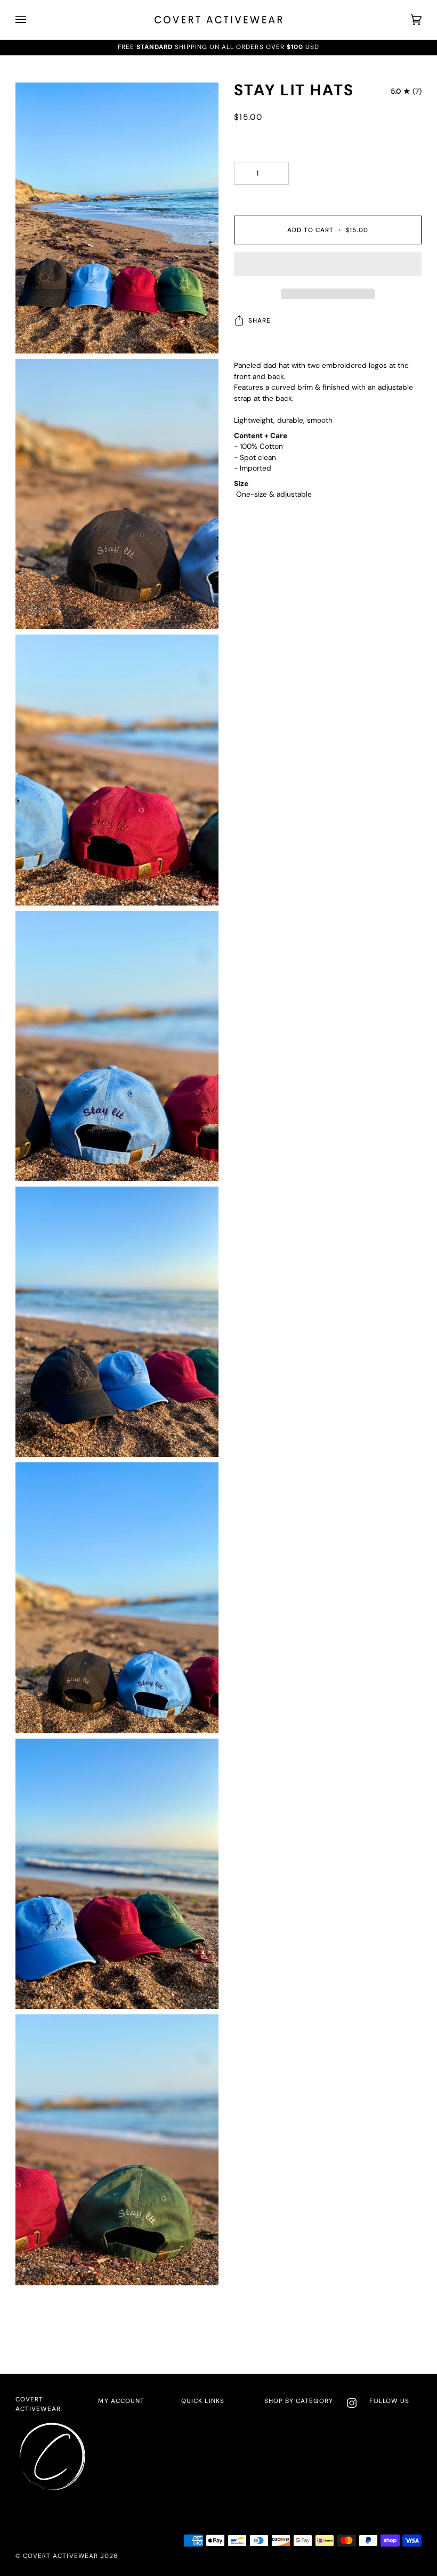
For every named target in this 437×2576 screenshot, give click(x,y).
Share (260, 320)
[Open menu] (31, 20)
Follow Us (389, 2401)
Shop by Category (299, 2401)
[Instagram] (352, 2403)
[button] (328, 267)
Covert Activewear (38, 2404)
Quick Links (203, 2401)
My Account (121, 2401)
